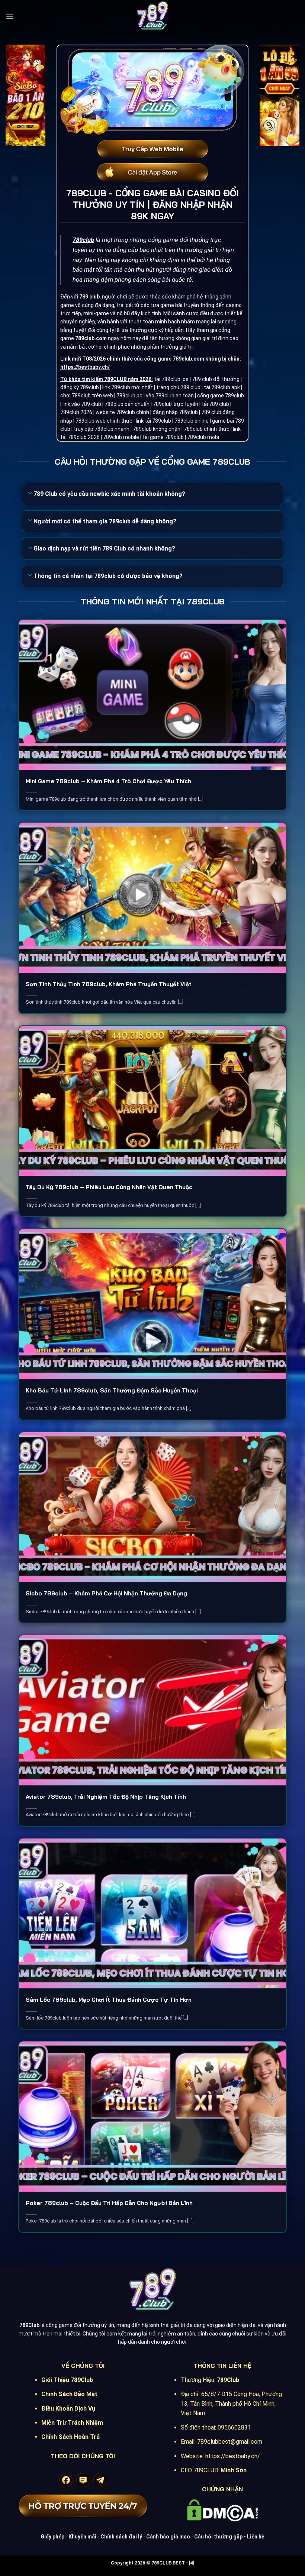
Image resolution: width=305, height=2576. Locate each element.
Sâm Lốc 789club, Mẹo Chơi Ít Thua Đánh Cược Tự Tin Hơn (109, 2000)
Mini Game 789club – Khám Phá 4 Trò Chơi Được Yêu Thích (108, 781)
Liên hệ (256, 2537)
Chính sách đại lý (121, 2537)
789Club (228, 2380)
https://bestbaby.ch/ (85, 367)
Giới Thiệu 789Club (67, 2380)
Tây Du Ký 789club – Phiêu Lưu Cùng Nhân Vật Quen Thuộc (109, 1187)
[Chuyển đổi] (30, 494)
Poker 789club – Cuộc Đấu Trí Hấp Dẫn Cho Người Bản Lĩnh (109, 2203)
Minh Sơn (234, 2470)
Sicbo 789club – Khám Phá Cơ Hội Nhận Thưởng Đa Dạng (106, 1593)
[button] (9, 17)
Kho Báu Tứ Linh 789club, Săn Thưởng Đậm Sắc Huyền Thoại (112, 1390)
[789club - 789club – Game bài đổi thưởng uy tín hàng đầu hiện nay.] (152, 17)
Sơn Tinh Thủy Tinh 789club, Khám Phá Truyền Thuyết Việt (109, 984)
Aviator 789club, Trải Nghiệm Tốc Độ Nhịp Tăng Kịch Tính (106, 1797)
